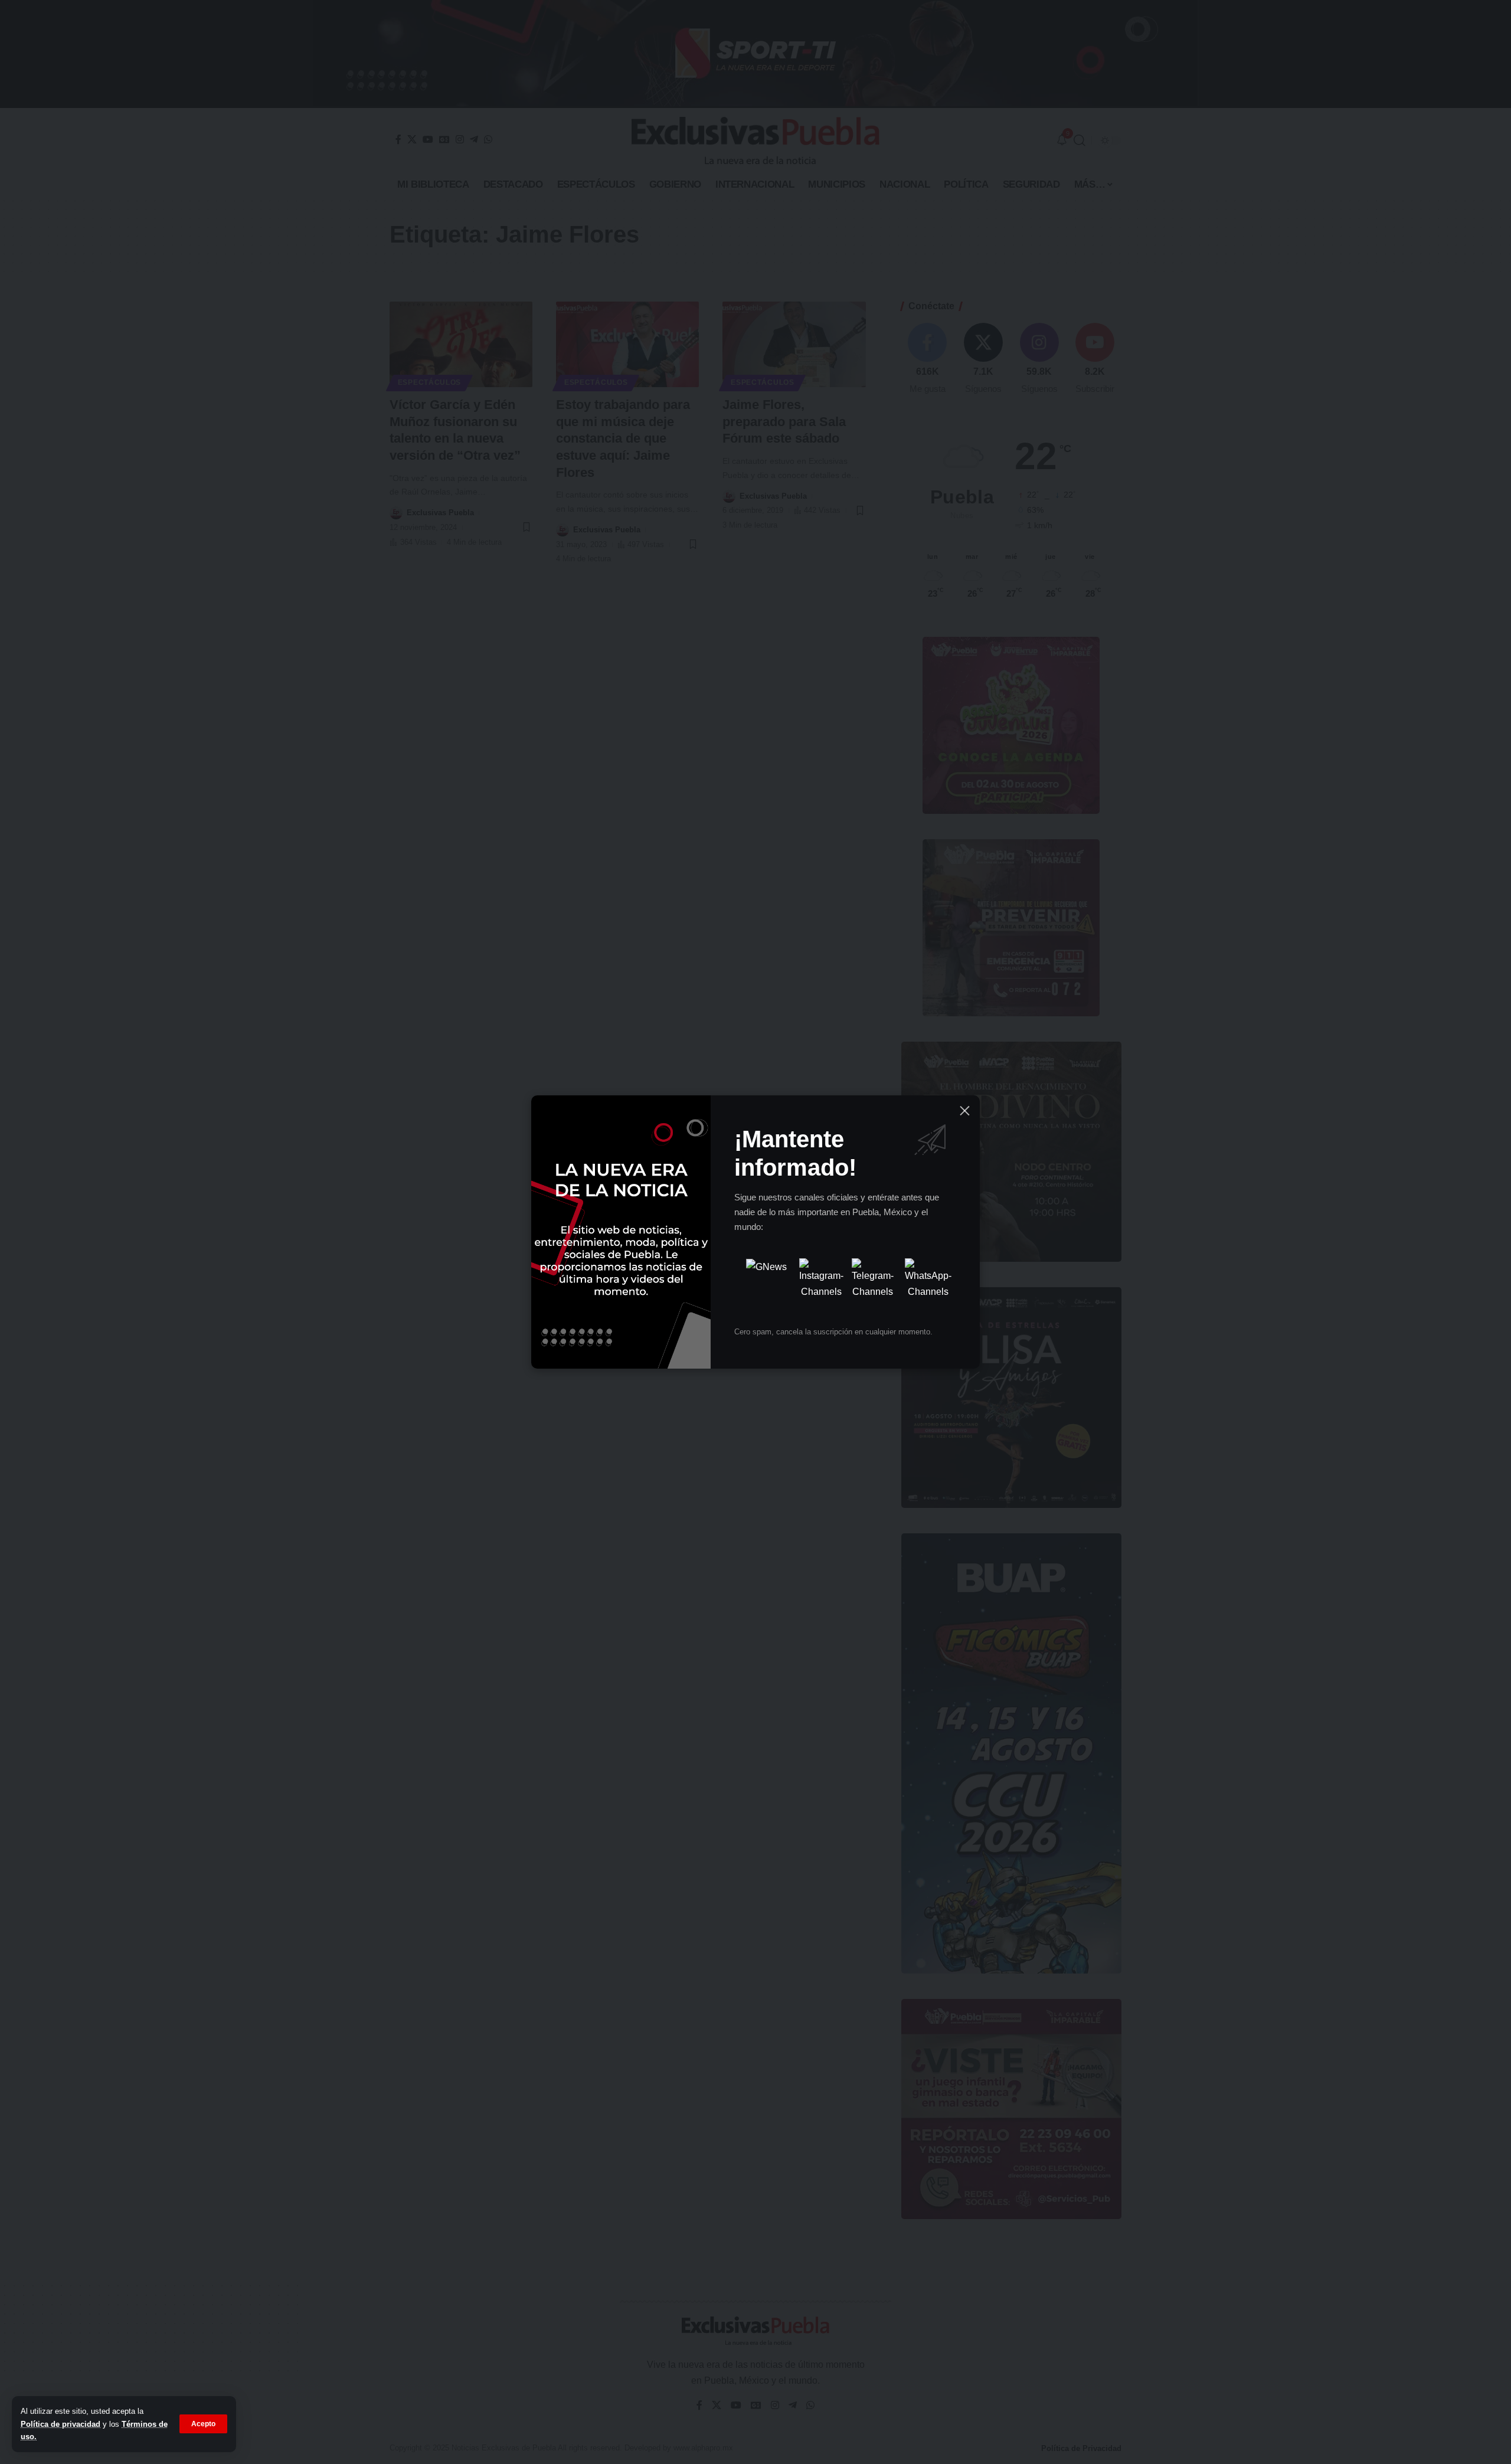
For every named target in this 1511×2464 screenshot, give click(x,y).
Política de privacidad (60, 2424)
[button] (203, 2424)
